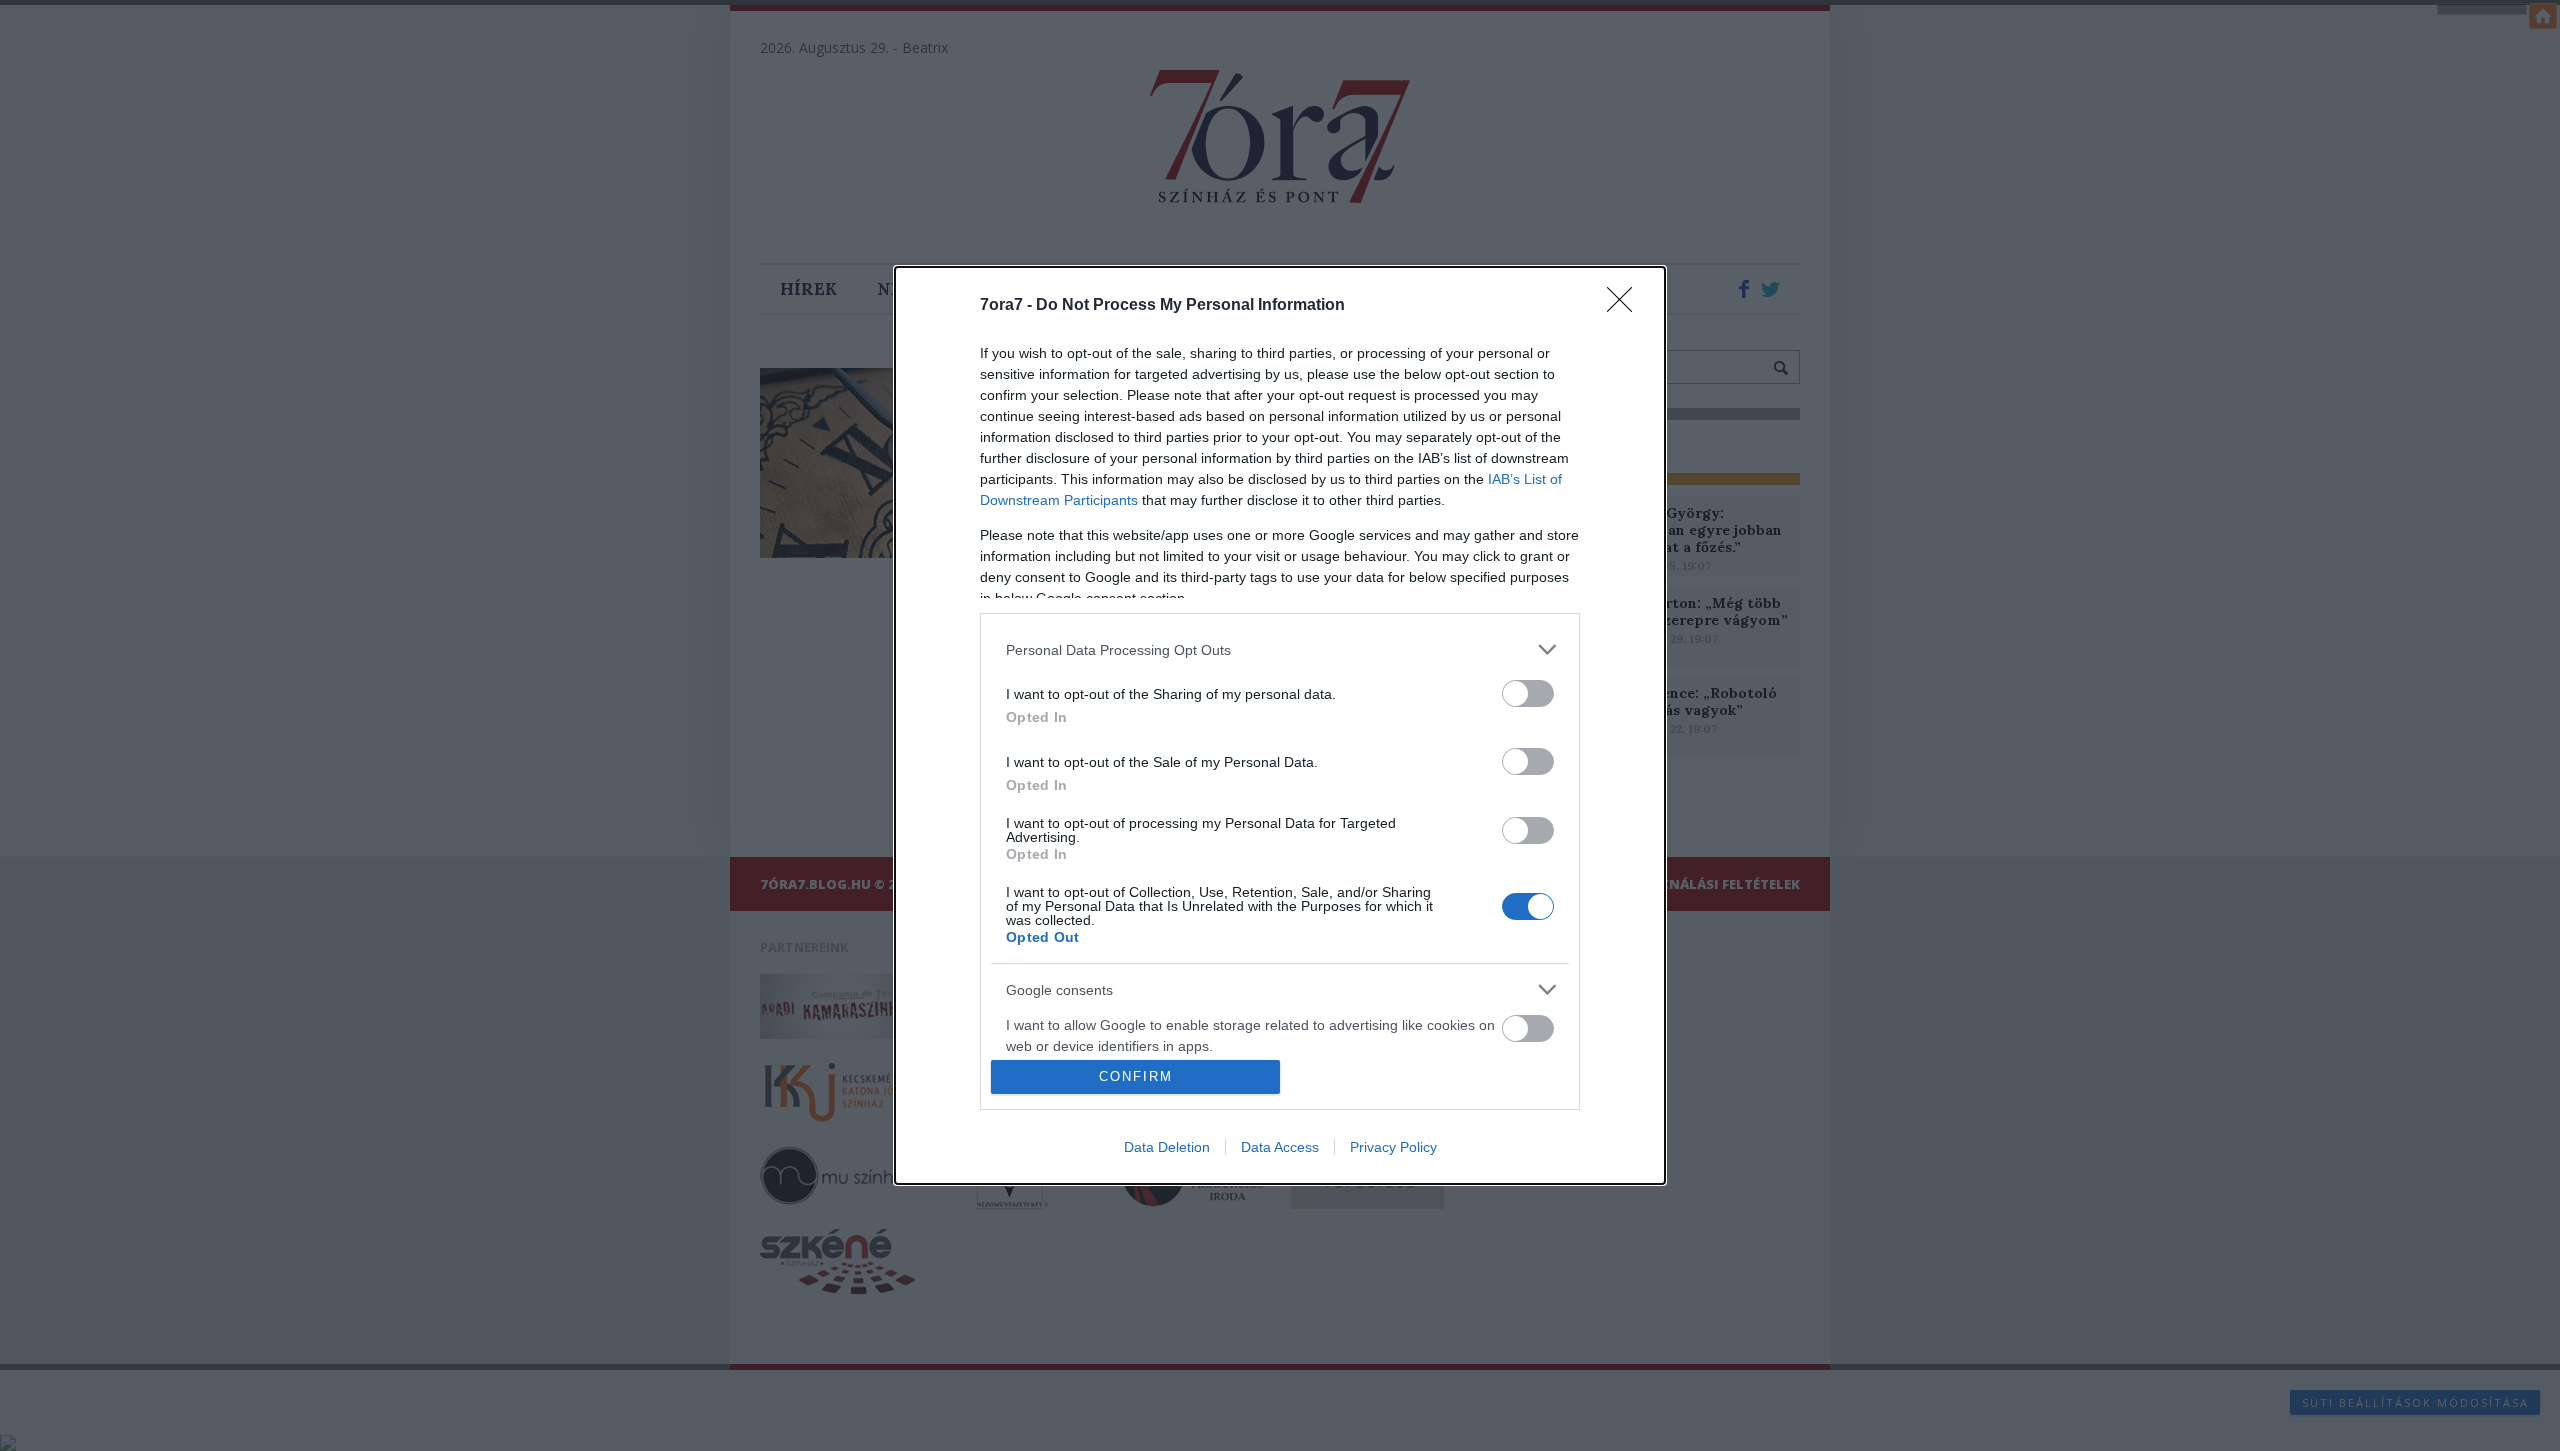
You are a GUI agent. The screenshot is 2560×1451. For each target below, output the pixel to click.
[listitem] (1280, 649)
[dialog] (1280, 725)
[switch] (1528, 693)
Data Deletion (1167, 1147)
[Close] (1626, 306)
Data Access (1280, 1147)
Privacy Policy (1393, 1147)
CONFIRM (1136, 1076)
